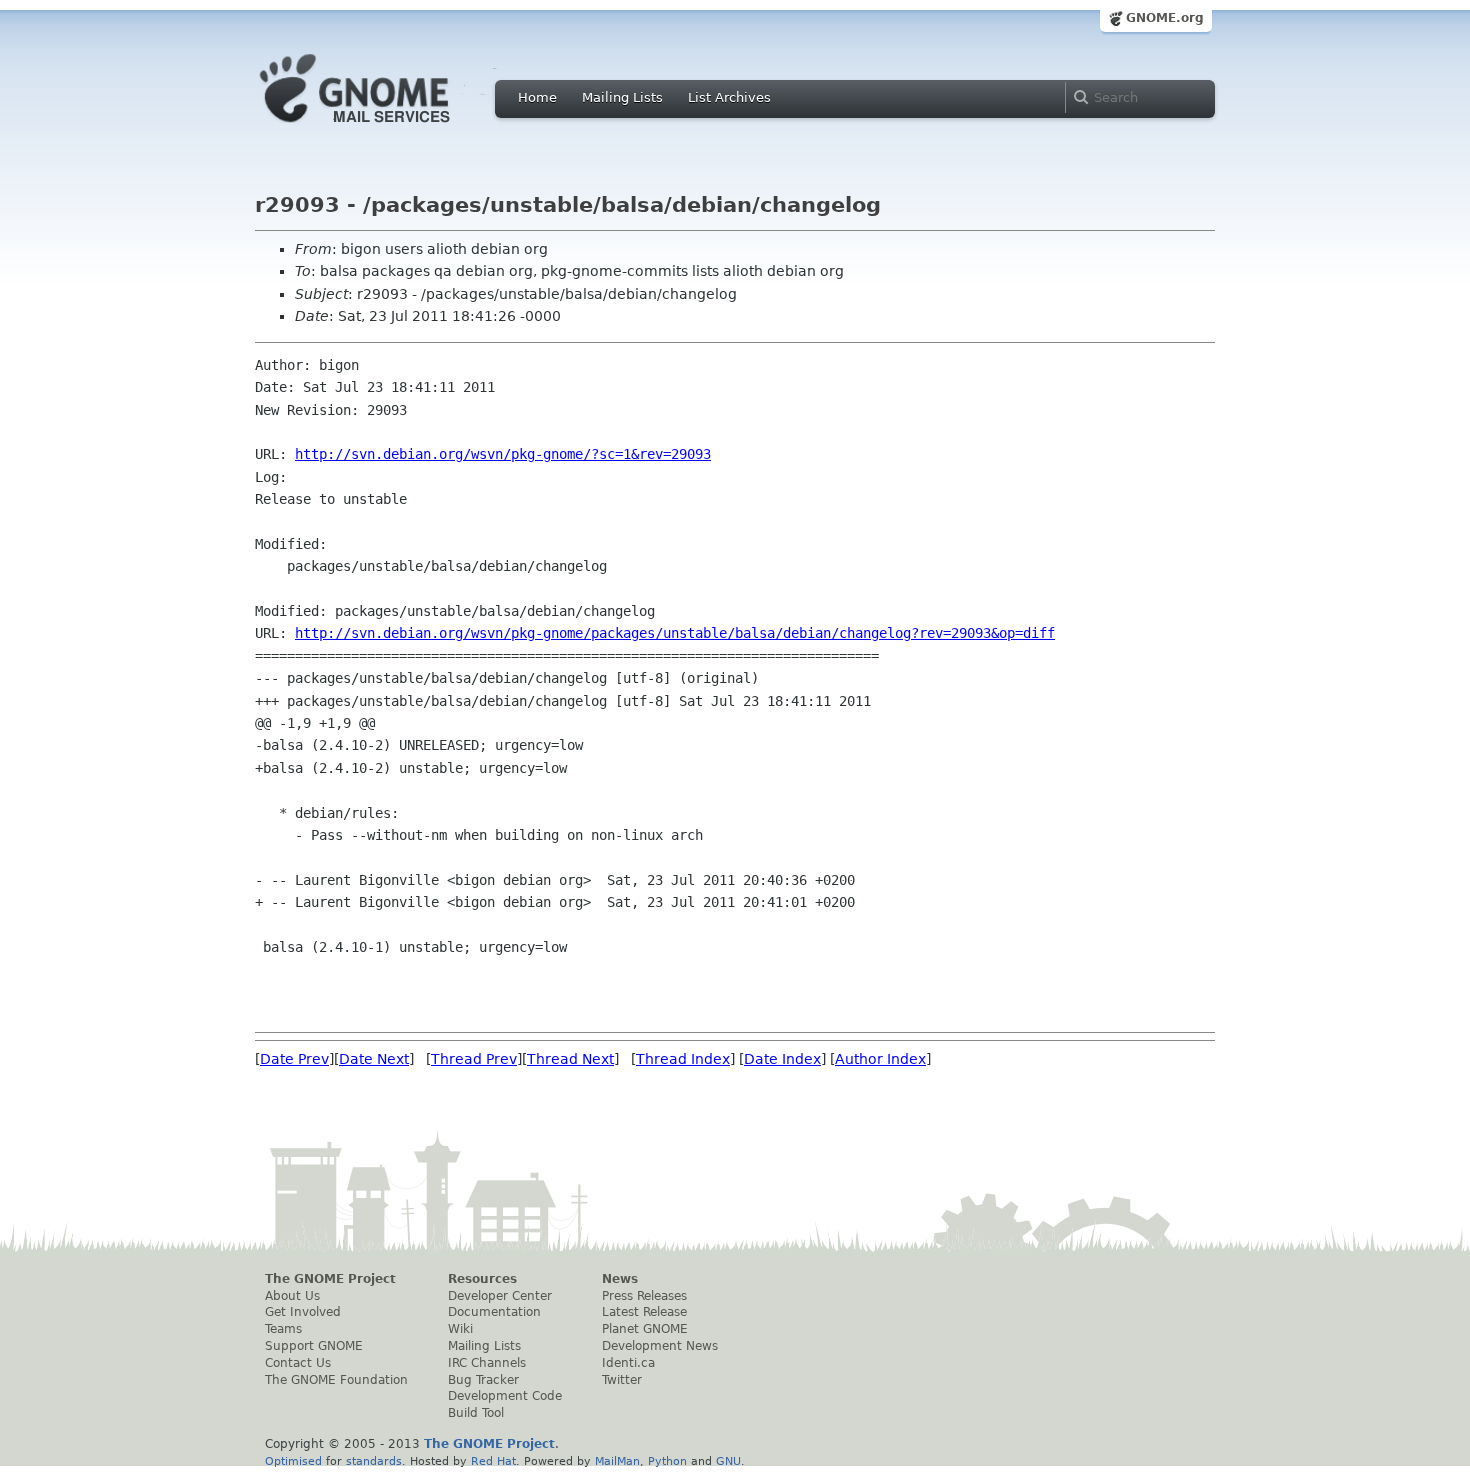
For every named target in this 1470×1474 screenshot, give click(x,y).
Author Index (880, 1059)
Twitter (622, 1380)
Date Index (782, 1059)
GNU (728, 1461)
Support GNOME (314, 1346)
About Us (292, 1296)
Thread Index (683, 1059)
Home (537, 97)
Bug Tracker (483, 1380)
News (620, 1279)
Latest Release (644, 1312)
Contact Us (298, 1363)
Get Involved (303, 1312)
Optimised (293, 1461)
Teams (283, 1329)
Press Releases (644, 1296)
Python (667, 1461)
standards (374, 1461)
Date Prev (294, 1059)
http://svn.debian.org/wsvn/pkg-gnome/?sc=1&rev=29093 (503, 454)
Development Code (505, 1396)
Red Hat (493, 1461)
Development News (660, 1346)
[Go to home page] (385, 128)
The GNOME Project (330, 1279)
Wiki (460, 1329)
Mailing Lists (622, 97)
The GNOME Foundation (336, 1380)
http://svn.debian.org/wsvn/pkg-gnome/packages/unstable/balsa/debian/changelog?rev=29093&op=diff (675, 633)
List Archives (729, 97)
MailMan (617, 1461)
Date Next (374, 1059)
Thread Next (570, 1059)
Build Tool (476, 1413)
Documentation (494, 1312)
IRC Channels (487, 1363)
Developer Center (500, 1296)
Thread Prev (474, 1059)
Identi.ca (628, 1363)
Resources (482, 1279)
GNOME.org (1165, 18)
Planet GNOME (645, 1329)
